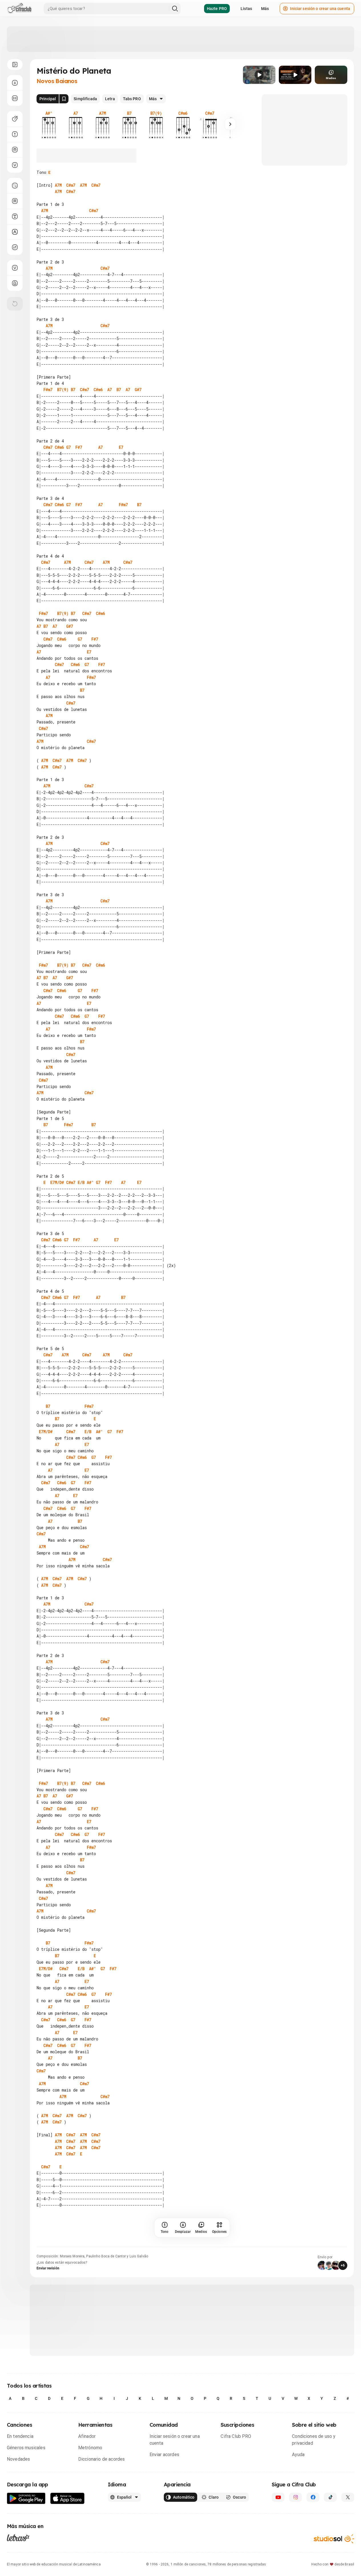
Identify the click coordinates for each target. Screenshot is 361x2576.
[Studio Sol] (334, 2539)
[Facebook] (313, 2497)
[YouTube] (278, 2497)
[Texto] (15, 216)
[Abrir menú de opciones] (15, 65)
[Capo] (15, 150)
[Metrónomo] (15, 283)
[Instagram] (296, 2497)
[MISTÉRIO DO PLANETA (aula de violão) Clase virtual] (295, 75)
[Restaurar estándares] (15, 304)
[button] (259, 75)
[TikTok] (330, 2497)
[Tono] (15, 134)
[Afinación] (15, 165)
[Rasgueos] (15, 247)
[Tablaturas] (15, 186)
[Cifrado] (15, 232)
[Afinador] (15, 268)
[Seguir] (230, 124)
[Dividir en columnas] (15, 98)
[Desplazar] (15, 83)
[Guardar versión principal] (64, 99)
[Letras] (18, 2537)
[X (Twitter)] (348, 2497)
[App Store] (67, 2498)
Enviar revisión (48, 2268)
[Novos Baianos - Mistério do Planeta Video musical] (259, 75)
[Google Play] (26, 2498)
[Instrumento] (15, 119)
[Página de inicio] (20, 9)
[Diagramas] (15, 201)
